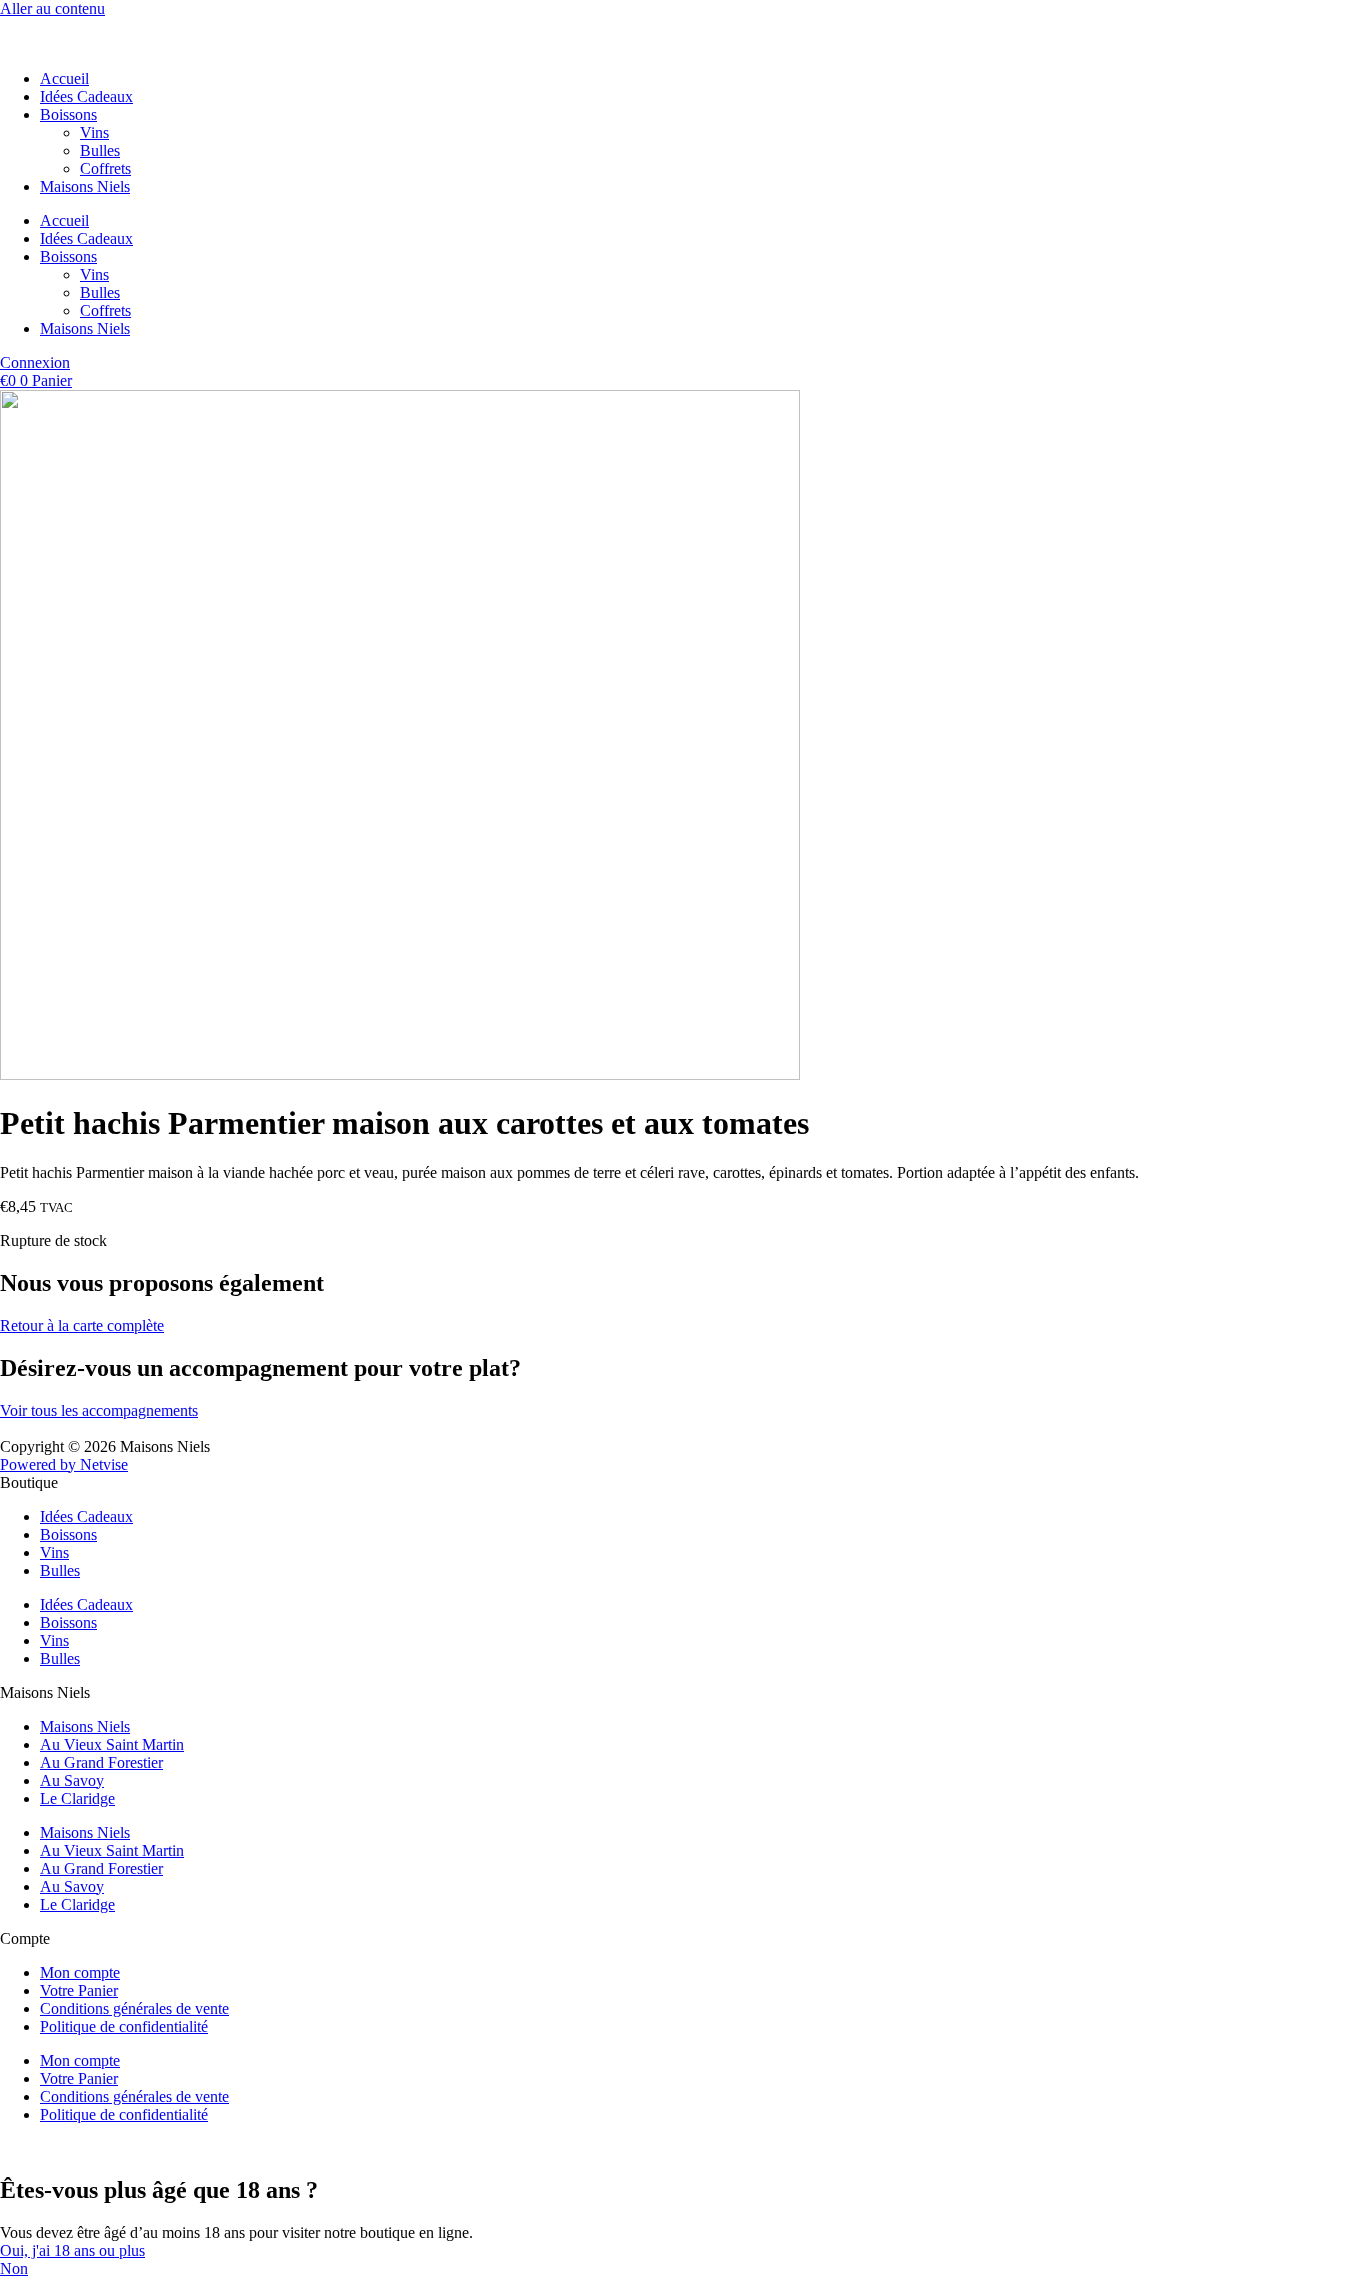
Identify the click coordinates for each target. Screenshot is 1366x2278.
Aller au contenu (52, 8)
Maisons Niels (85, 186)
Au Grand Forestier (101, 1762)
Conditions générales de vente (134, 2008)
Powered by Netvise (64, 1464)
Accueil (64, 78)
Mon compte (80, 1972)
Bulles (100, 150)
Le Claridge (77, 1798)
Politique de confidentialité (124, 2026)
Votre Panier (79, 1990)
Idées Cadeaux (86, 96)
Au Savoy (72, 1780)
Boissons (68, 114)
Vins (94, 132)
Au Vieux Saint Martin (112, 1744)
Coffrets (105, 168)
